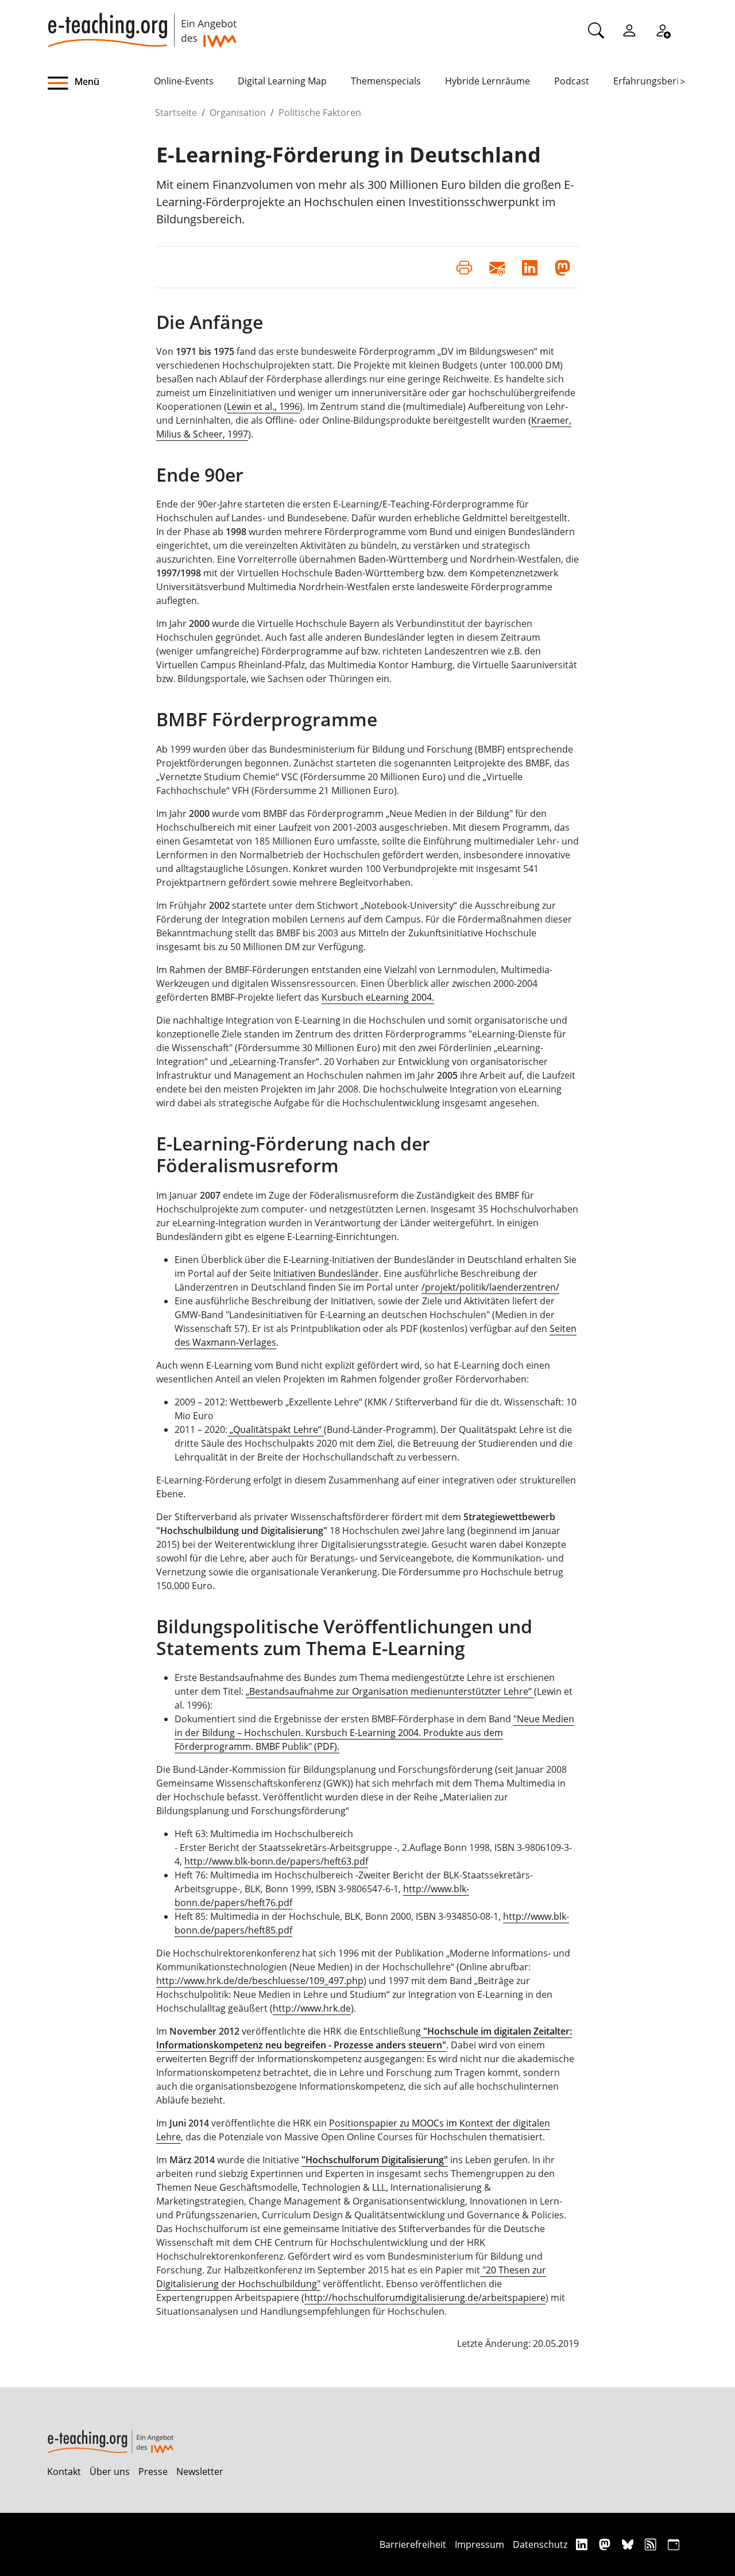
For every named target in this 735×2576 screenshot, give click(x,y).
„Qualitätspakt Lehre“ (276, 1430)
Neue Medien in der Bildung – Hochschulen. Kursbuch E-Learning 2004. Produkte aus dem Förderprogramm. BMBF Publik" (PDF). (374, 1733)
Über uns (110, 2472)
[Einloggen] (629, 30)
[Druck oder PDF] (464, 267)
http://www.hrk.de (312, 2008)
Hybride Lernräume (488, 81)
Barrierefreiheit (413, 2544)
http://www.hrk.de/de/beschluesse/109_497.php (260, 1981)
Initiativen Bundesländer (326, 1273)
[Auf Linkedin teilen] (530, 267)
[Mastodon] (606, 2544)
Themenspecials (386, 81)
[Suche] (596, 30)
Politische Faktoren (320, 113)
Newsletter (200, 2472)
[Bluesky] (629, 2544)
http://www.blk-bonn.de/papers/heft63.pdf (276, 1861)
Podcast (572, 81)
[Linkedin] (583, 2544)
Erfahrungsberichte (655, 81)
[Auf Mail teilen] (497, 267)
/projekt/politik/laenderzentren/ (490, 1287)
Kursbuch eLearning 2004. (378, 997)
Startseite (176, 113)
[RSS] (652, 2544)
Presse (153, 2472)
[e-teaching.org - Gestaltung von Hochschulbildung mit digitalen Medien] (142, 24)
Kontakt (64, 2472)
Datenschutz (540, 2544)
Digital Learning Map (282, 81)
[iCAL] (674, 2544)
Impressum (479, 2544)
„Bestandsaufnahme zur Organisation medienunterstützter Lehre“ (390, 1691)
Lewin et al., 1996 (263, 406)
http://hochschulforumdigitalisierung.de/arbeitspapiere (425, 2298)
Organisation (238, 113)
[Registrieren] (663, 30)
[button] (100, 83)
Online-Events (184, 81)
